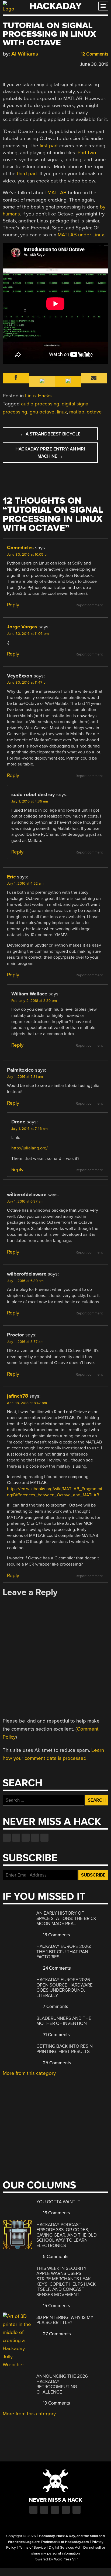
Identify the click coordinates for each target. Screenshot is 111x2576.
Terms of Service (32, 2548)
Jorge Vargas (22, 627)
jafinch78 (18, 1396)
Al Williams (25, 54)
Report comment (89, 605)
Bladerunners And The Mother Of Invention (64, 2021)
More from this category (29, 2073)
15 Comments (56, 2306)
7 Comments (55, 2007)
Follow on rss (35, 1838)
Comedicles (20, 548)
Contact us (44, 1838)
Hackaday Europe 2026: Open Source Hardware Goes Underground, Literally (65, 1988)
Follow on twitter (16, 1838)
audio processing (40, 404)
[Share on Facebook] (5, 63)
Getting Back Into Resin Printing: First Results (65, 2049)
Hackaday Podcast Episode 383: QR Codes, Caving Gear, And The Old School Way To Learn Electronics (67, 2235)
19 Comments (56, 2403)
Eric (11, 877)
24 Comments (56, 1968)
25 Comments (56, 2063)
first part (49, 146)
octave (94, 412)
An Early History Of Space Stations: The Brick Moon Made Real (66, 1918)
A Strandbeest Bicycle (50, 434)
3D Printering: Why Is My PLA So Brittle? (65, 2320)
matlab (77, 412)
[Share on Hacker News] (21, 63)
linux (62, 412)
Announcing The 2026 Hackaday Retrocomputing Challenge (62, 2384)
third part (27, 174)
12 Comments (94, 54)
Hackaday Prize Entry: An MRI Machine (50, 453)
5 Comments (55, 2257)
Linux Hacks (38, 396)
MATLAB (57, 193)
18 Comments (56, 1935)
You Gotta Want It (58, 2202)
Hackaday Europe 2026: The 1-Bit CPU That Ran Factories (64, 1952)
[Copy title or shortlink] (37, 64)
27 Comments (56, 2334)
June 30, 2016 (94, 64)
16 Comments (56, 2213)
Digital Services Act (65, 2548)
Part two (87, 153)
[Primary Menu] (103, 6)
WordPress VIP (66, 2559)
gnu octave (42, 412)
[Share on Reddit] (29, 63)
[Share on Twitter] (13, 63)
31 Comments (56, 2035)
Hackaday (55, 6)
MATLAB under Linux (81, 235)
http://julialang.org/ (30, 1148)
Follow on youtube (26, 1838)
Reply (13, 605)
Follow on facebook (7, 1838)
